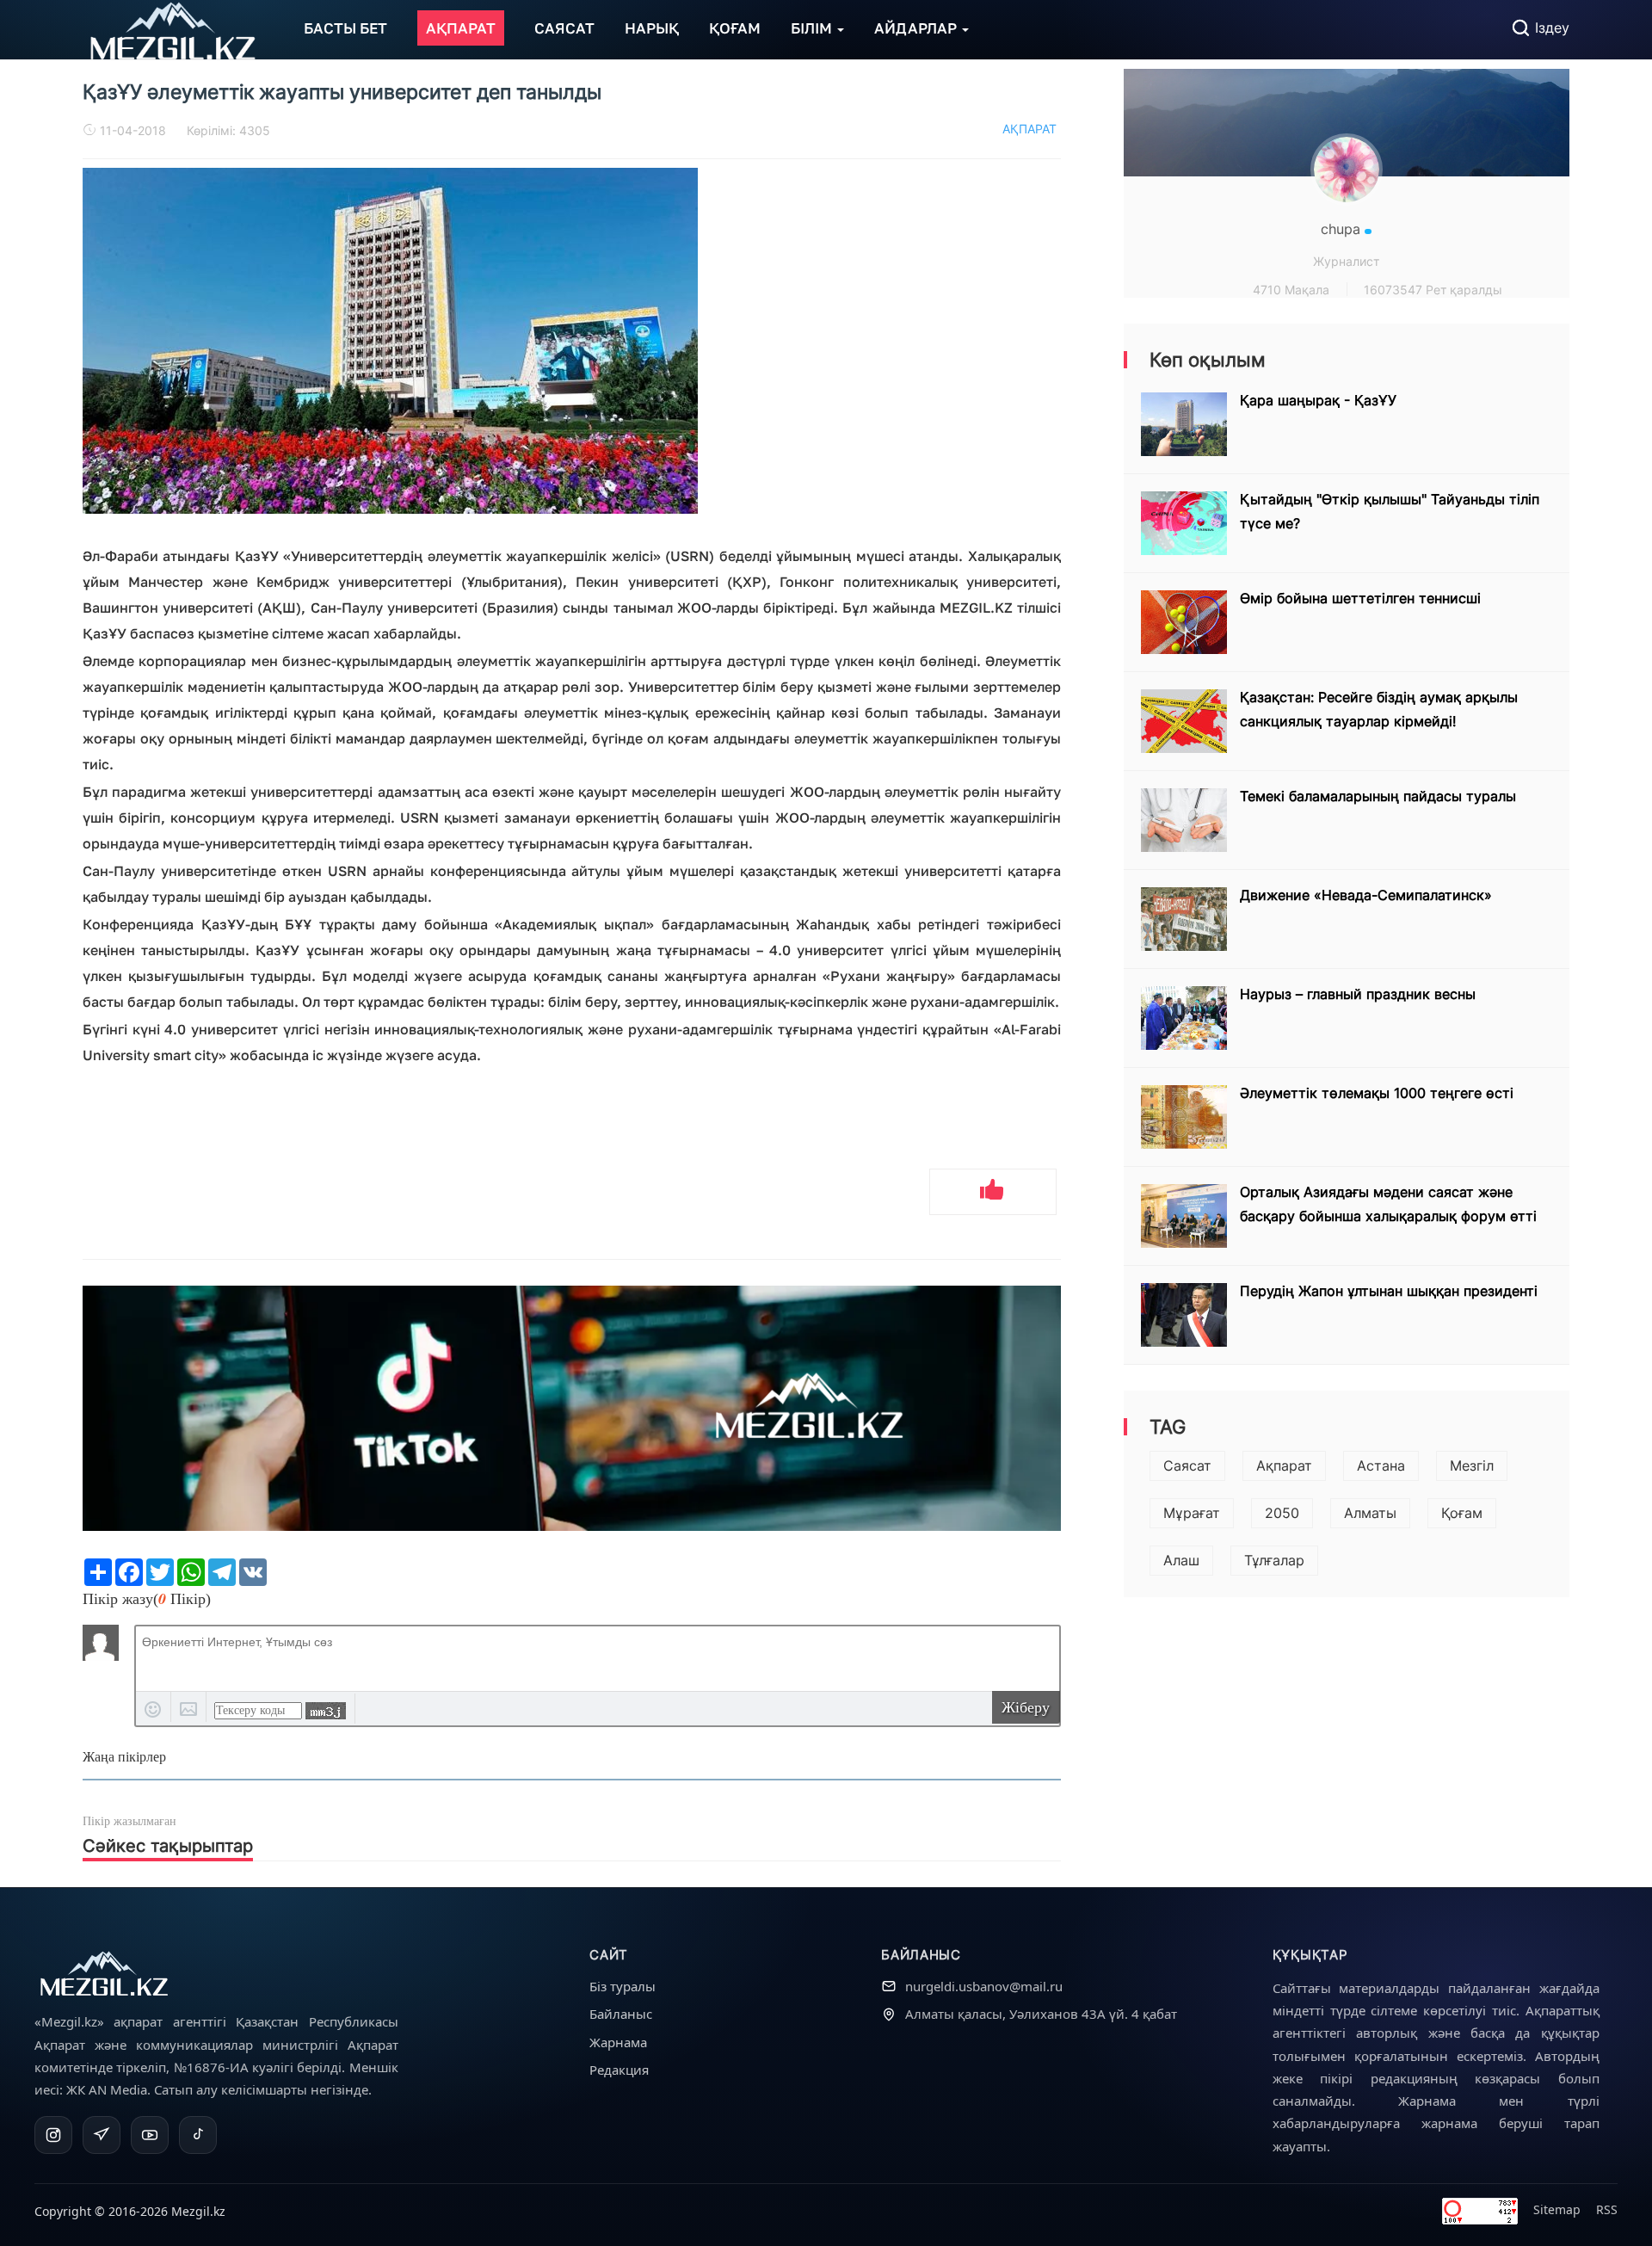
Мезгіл (1472, 1465)
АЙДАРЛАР (917, 28)
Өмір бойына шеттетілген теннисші (1360, 598)
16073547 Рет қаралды (1433, 290)
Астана (1381, 1465)
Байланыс (621, 2014)
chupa (1343, 229)
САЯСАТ (564, 28)
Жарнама (618, 2042)
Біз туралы (623, 1986)
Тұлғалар (1274, 1560)
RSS (1607, 2209)
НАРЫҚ (652, 28)
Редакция (619, 2070)
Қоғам (1462, 1513)
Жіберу (1026, 1707)
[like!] (993, 1192)
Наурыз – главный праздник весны (1358, 994)
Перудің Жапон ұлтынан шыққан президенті (1389, 1291)
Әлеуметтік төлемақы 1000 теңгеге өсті (1377, 1093)
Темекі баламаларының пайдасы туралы (1378, 796)
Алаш (1181, 1560)
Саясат (1187, 1465)
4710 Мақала (1291, 290)
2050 (1282, 1513)
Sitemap (1557, 2209)
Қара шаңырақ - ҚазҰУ (1318, 400)
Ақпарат (1284, 1465)
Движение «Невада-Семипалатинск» (1366, 895)
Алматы (1370, 1513)
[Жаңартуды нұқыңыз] (326, 1711)
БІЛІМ (813, 28)
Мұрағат (1192, 1513)
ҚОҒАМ (735, 28)
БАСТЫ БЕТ (345, 28)
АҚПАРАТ (461, 28)
